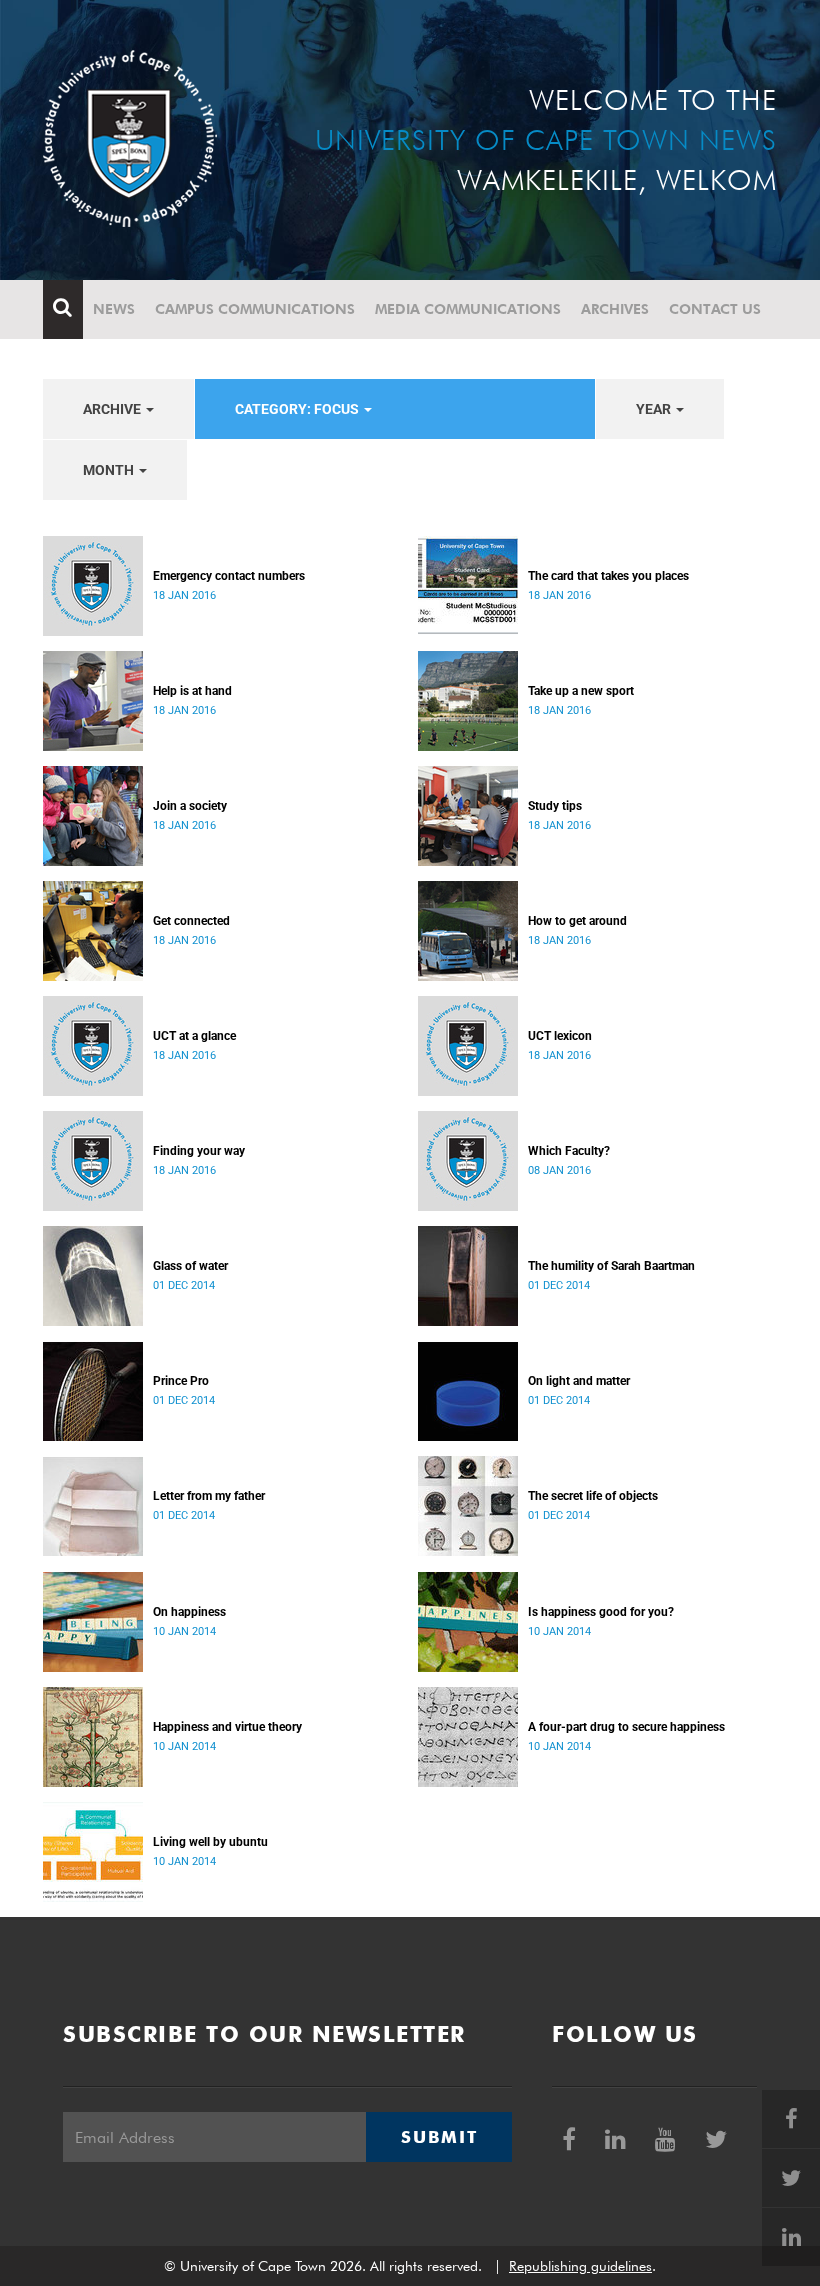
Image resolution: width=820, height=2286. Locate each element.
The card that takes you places (608, 576)
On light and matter (579, 1381)
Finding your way (199, 1151)
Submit (439, 2137)
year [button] (655, 409)
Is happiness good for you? (601, 1612)
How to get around (577, 921)
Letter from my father (209, 1496)
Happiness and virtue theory (227, 1727)
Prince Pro (181, 1381)
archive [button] (113, 409)
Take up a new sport (581, 691)
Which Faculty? (569, 1151)
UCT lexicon (560, 1036)
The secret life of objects (593, 1496)
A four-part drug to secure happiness (626, 1727)
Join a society (190, 806)
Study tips (555, 806)
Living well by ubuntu (210, 1842)
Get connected (191, 921)
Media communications (468, 309)
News (114, 309)
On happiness (189, 1612)
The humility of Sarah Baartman (611, 1266)
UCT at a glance (194, 1036)
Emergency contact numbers (229, 576)
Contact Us (715, 309)
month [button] (110, 470)
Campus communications (255, 309)
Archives (615, 309)
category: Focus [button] (298, 409)
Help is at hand (192, 691)
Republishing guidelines (580, 2266)
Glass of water (190, 1266)
